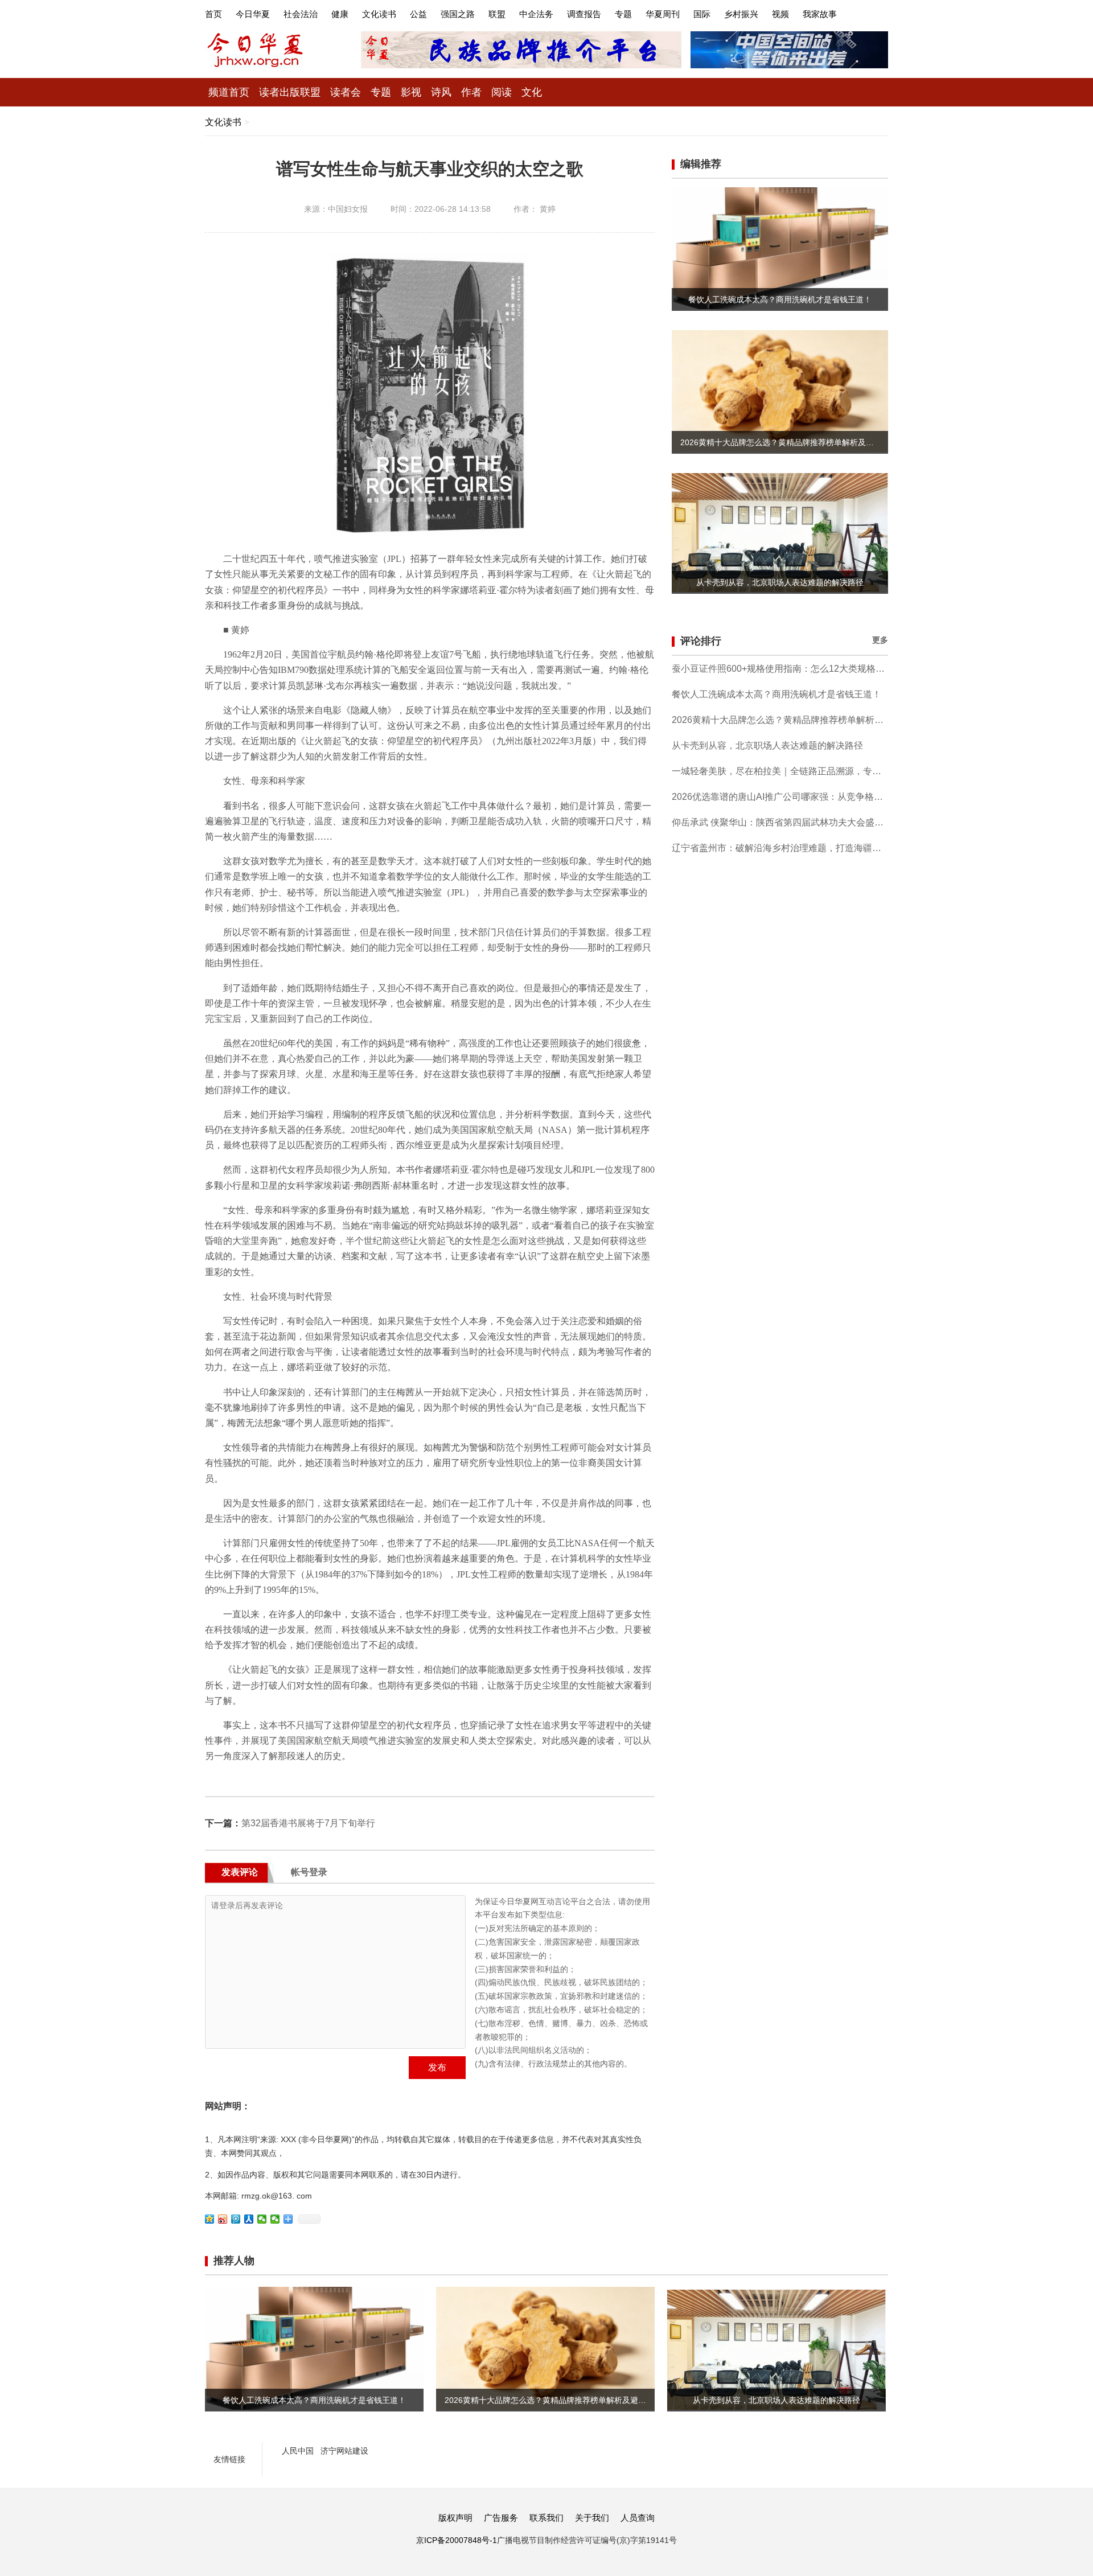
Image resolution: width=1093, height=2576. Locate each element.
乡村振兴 (741, 14)
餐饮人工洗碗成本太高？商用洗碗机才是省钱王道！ (776, 694)
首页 (213, 14)
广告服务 (501, 2518)
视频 (780, 14)
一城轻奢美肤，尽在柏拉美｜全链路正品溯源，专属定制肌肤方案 (780, 771)
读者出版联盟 (290, 92)
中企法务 (536, 14)
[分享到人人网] (249, 2219)
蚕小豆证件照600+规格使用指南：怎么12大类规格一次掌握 (780, 669)
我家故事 (820, 14)
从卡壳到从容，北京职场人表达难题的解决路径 (767, 745)
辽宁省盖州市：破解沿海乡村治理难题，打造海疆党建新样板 (780, 848)
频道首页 (229, 92)
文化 (532, 92)
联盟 (497, 14)
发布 (437, 2067)
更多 (880, 640)
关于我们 (592, 2518)
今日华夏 (253, 14)
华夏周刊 (663, 14)
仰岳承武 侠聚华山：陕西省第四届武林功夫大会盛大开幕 (780, 822)
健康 (340, 14)
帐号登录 (309, 1872)
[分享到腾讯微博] (236, 2219)
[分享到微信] (262, 2219)
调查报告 (584, 14)
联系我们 (546, 2518)
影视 (411, 92)
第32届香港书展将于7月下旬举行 (308, 1823)
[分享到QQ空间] (210, 2219)
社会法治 (301, 14)
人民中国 (298, 2451)
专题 (623, 14)
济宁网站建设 (344, 2451)
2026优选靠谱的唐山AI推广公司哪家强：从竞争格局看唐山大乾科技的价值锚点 (780, 797)
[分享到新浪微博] (223, 2219)
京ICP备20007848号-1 (457, 2540)
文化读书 (379, 14)
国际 (702, 14)
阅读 (502, 92)
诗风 (441, 92)
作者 (471, 92)
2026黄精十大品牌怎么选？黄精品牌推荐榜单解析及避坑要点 (780, 720)
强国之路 (458, 14)
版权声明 (455, 2518)
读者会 (346, 92)
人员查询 (638, 2518)
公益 (418, 14)
